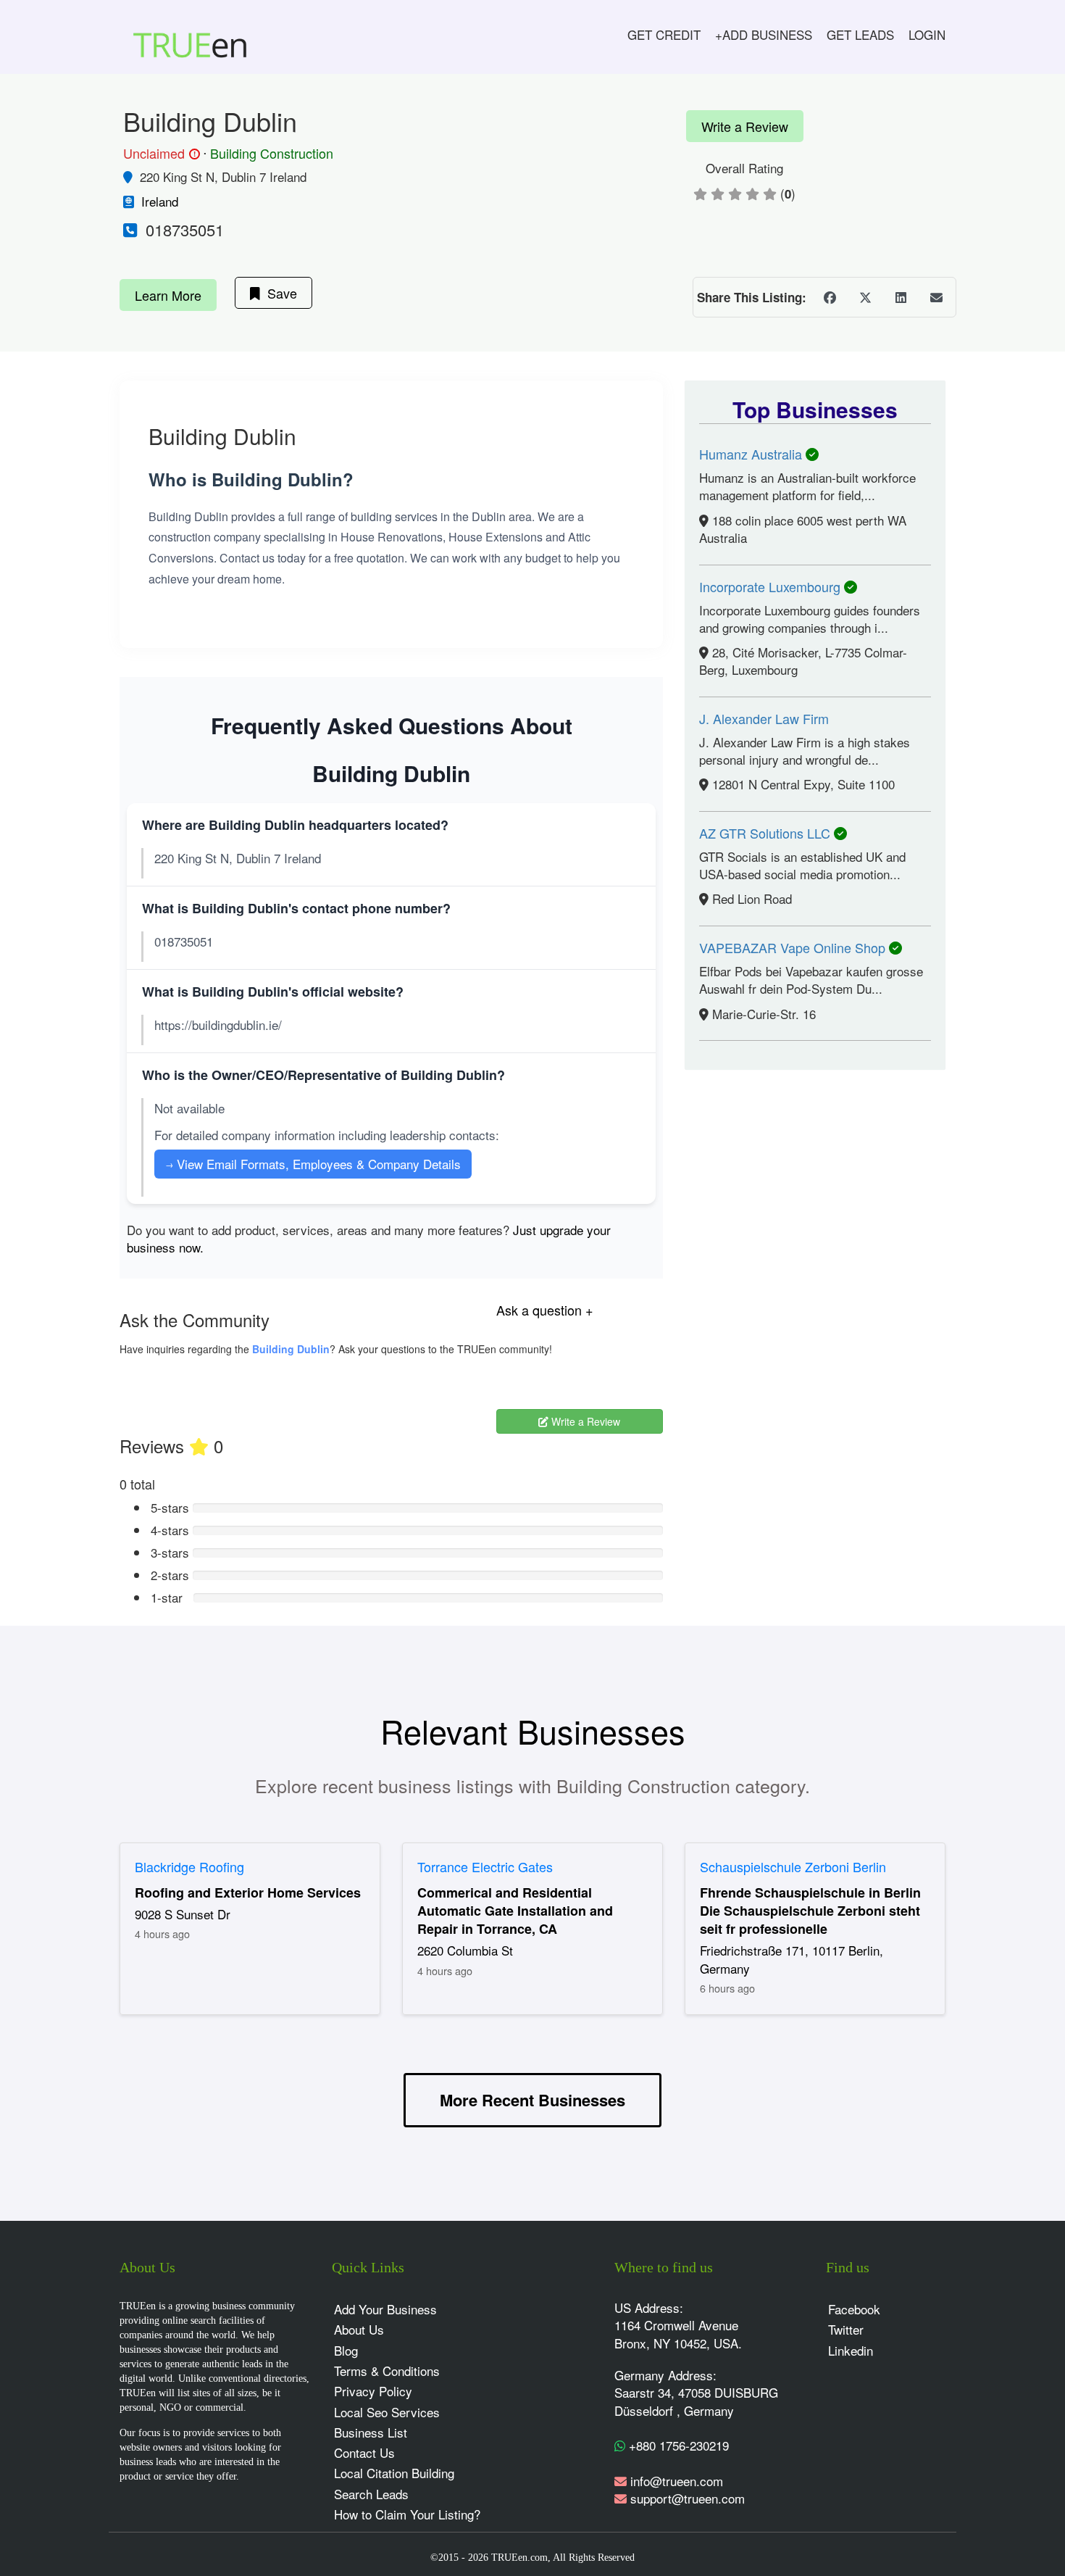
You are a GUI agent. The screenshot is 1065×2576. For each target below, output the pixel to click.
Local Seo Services (387, 2412)
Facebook (854, 2309)
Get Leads (860, 34)
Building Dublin (291, 1349)
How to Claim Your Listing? (407, 2514)
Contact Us (364, 2452)
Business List (371, 2432)
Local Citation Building (394, 2473)
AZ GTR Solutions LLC (767, 833)
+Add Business (764, 34)
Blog (346, 2350)
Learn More (168, 295)
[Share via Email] (936, 297)
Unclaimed (159, 154)
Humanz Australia (752, 454)
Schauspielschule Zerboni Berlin (793, 1866)
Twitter (846, 2329)
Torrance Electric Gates (485, 1866)
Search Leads (371, 2494)
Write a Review (745, 126)
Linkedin (851, 2350)
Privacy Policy (373, 2391)
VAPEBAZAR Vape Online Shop (794, 947)
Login (927, 34)
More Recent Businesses (532, 2100)
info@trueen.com (677, 2481)
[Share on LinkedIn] (901, 297)
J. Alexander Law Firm (764, 718)
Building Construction (272, 153)
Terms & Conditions (387, 2371)
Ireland (160, 201)
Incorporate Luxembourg (772, 586)
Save (279, 293)
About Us (359, 2329)
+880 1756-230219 (677, 2445)
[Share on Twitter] (865, 297)
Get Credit (664, 34)
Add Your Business (385, 2309)
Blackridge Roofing (189, 1866)
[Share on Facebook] (830, 297)
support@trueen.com (688, 2498)
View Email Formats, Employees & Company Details (313, 1164)
